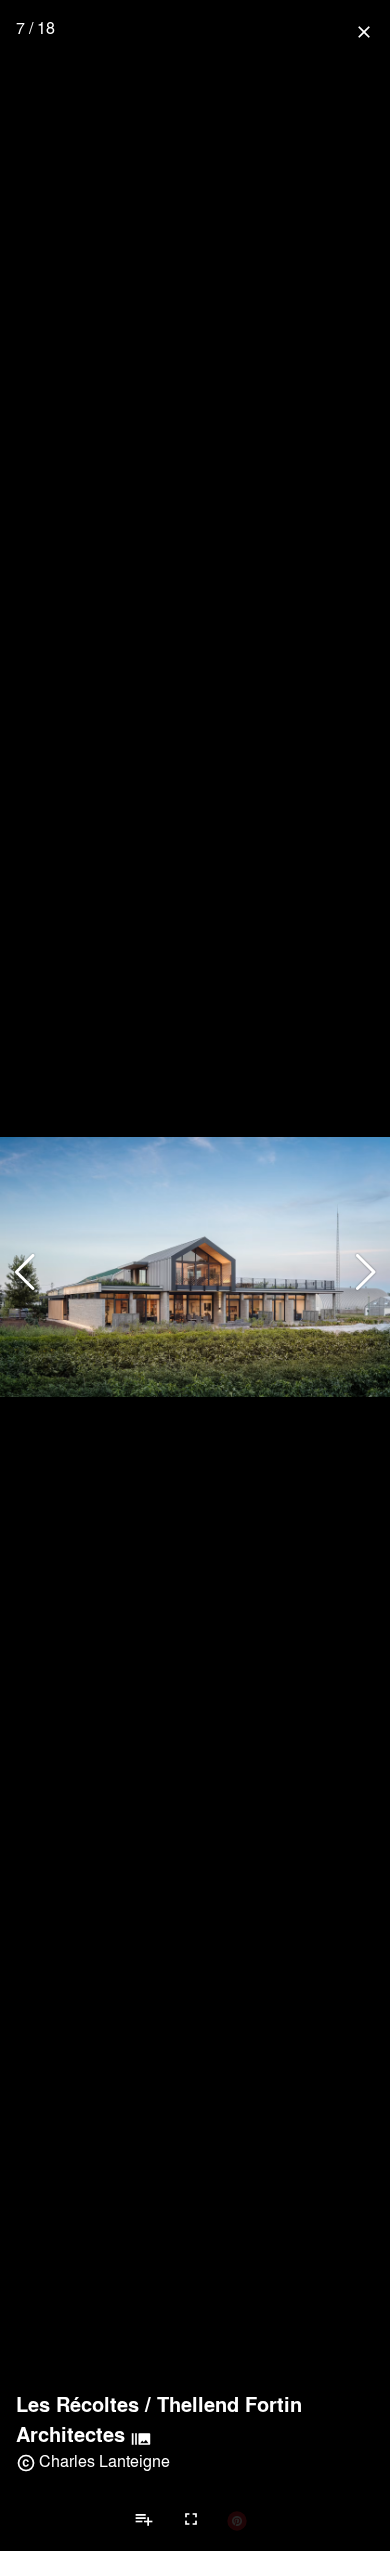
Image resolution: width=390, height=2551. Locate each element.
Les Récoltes (77, 2404)
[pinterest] (237, 2520)
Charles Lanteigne (104, 2460)
